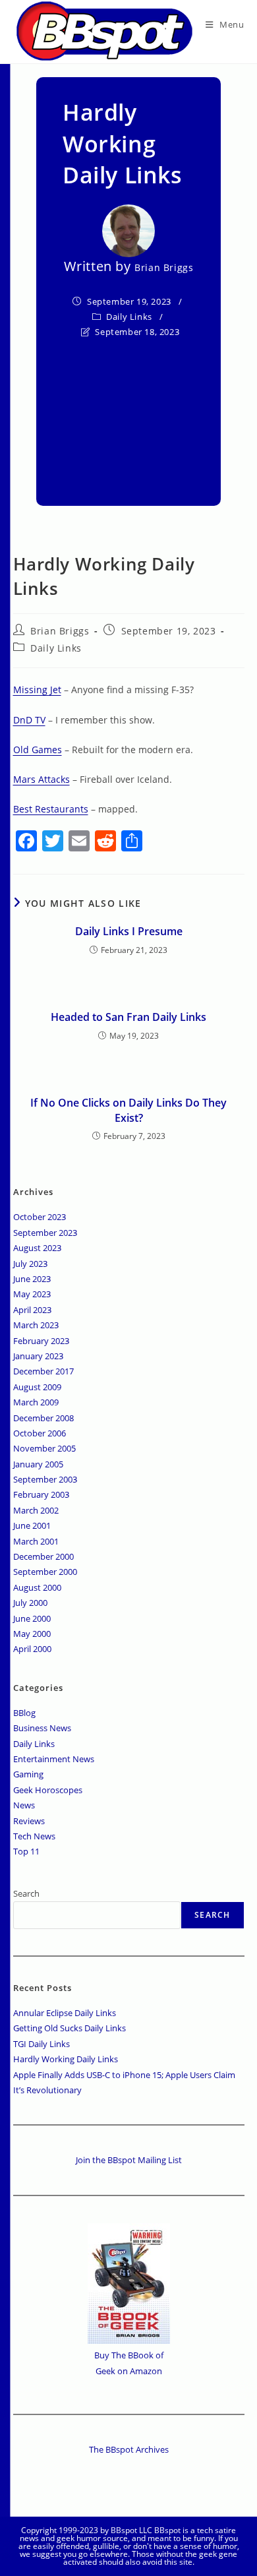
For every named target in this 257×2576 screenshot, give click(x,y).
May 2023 (32, 1294)
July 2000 (30, 1603)
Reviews (29, 1821)
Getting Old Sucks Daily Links (70, 2028)
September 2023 (45, 1233)
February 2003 (41, 1494)
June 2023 (32, 1279)
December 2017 (43, 1371)
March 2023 (36, 1325)
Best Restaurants (51, 809)
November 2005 (44, 1448)
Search (26, 1893)
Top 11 (26, 1851)
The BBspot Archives (129, 2449)
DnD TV (29, 720)
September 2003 (45, 1479)
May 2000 (32, 1634)
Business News (42, 1728)
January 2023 (38, 1356)
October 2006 (40, 1433)
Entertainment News (54, 1759)
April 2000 (32, 1649)
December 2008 (43, 1418)
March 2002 (36, 1510)
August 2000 (37, 1587)
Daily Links (129, 317)
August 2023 (37, 1248)
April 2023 (32, 1310)
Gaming (28, 1774)
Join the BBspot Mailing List (129, 2160)
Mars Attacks (42, 779)
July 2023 (30, 1264)
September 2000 (45, 1572)
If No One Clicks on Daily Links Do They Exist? (128, 1110)
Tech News (34, 1836)
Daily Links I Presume (129, 931)
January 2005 (38, 1464)
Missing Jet (37, 690)
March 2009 (36, 1402)
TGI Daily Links (42, 2044)
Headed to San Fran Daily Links (128, 1017)
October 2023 (40, 1217)
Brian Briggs (164, 267)
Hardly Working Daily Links (66, 2059)
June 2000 (32, 1618)
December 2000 (43, 1556)
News (24, 1805)
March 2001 (36, 1541)
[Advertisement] (128, 414)
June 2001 (32, 1525)
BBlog (24, 1713)
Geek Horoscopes (48, 1790)
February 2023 (41, 1341)
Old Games (38, 750)
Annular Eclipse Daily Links (65, 2013)
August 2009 (37, 1387)
